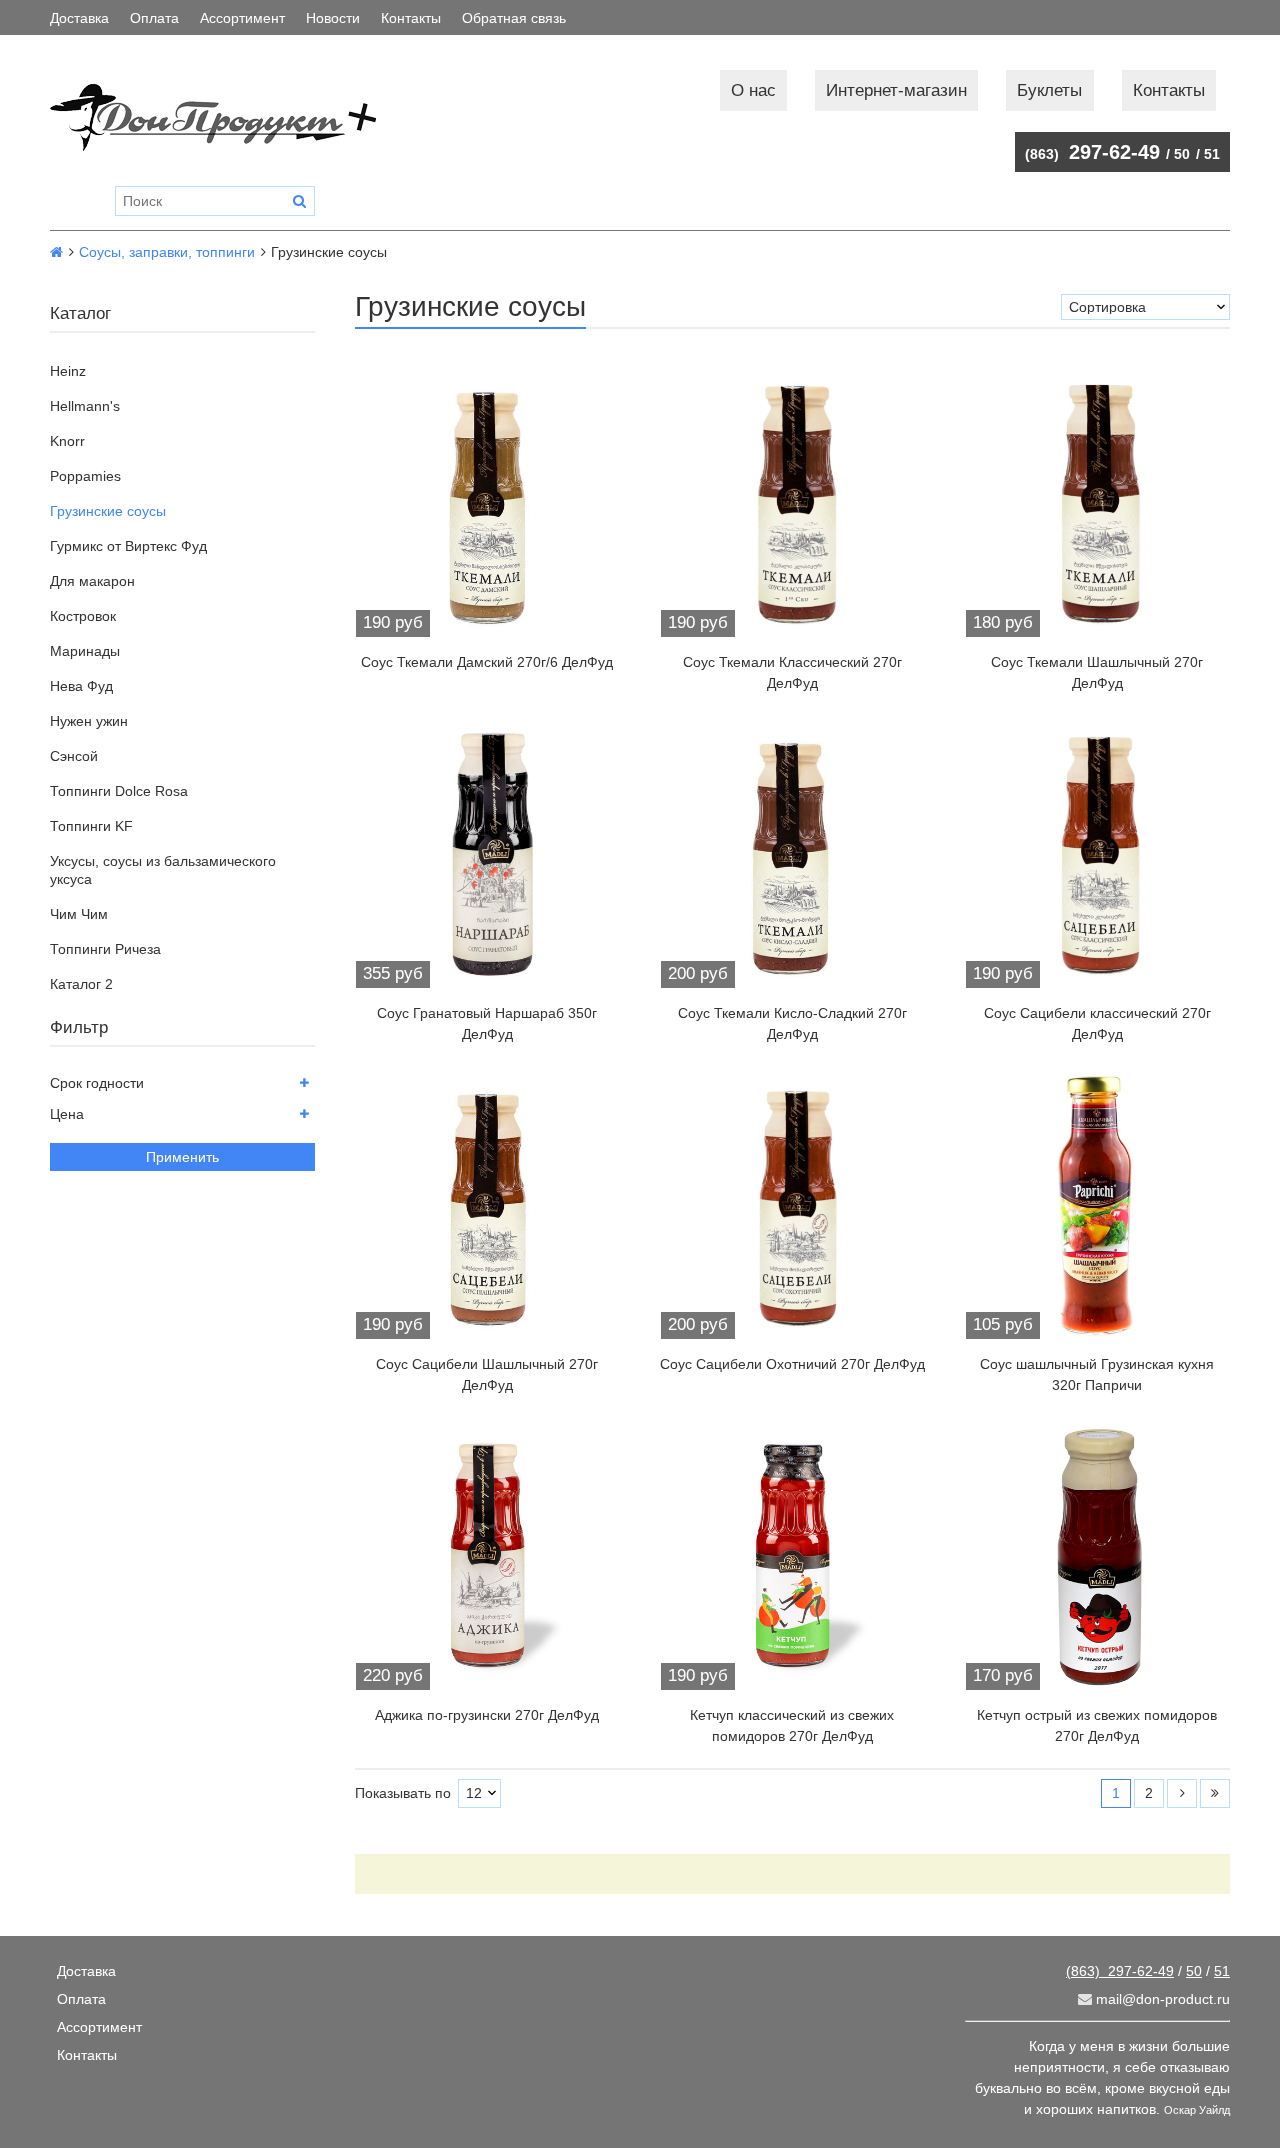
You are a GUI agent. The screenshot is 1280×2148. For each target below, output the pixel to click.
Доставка (79, 18)
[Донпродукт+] (233, 117)
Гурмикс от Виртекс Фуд (128, 546)
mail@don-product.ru (1161, 1999)
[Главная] (56, 252)
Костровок (83, 616)
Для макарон (92, 581)
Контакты (411, 18)
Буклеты (1049, 90)
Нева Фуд (81, 686)
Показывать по (403, 1793)
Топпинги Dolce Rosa (119, 791)
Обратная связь (514, 18)
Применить (182, 1157)
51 (1212, 154)
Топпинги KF (91, 826)
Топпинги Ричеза (105, 949)
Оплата (154, 18)
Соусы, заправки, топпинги (167, 252)
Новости (333, 18)
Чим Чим (79, 914)
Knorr (67, 441)
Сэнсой (74, 756)
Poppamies (85, 476)
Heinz (68, 371)
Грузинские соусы (108, 511)
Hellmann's (85, 406)
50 (1182, 154)
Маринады (85, 651)
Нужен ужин (89, 721)
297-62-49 (1092, 152)
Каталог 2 (81, 984)
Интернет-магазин (896, 90)
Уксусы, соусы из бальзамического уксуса (163, 870)
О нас (753, 90)
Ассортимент (242, 18)
